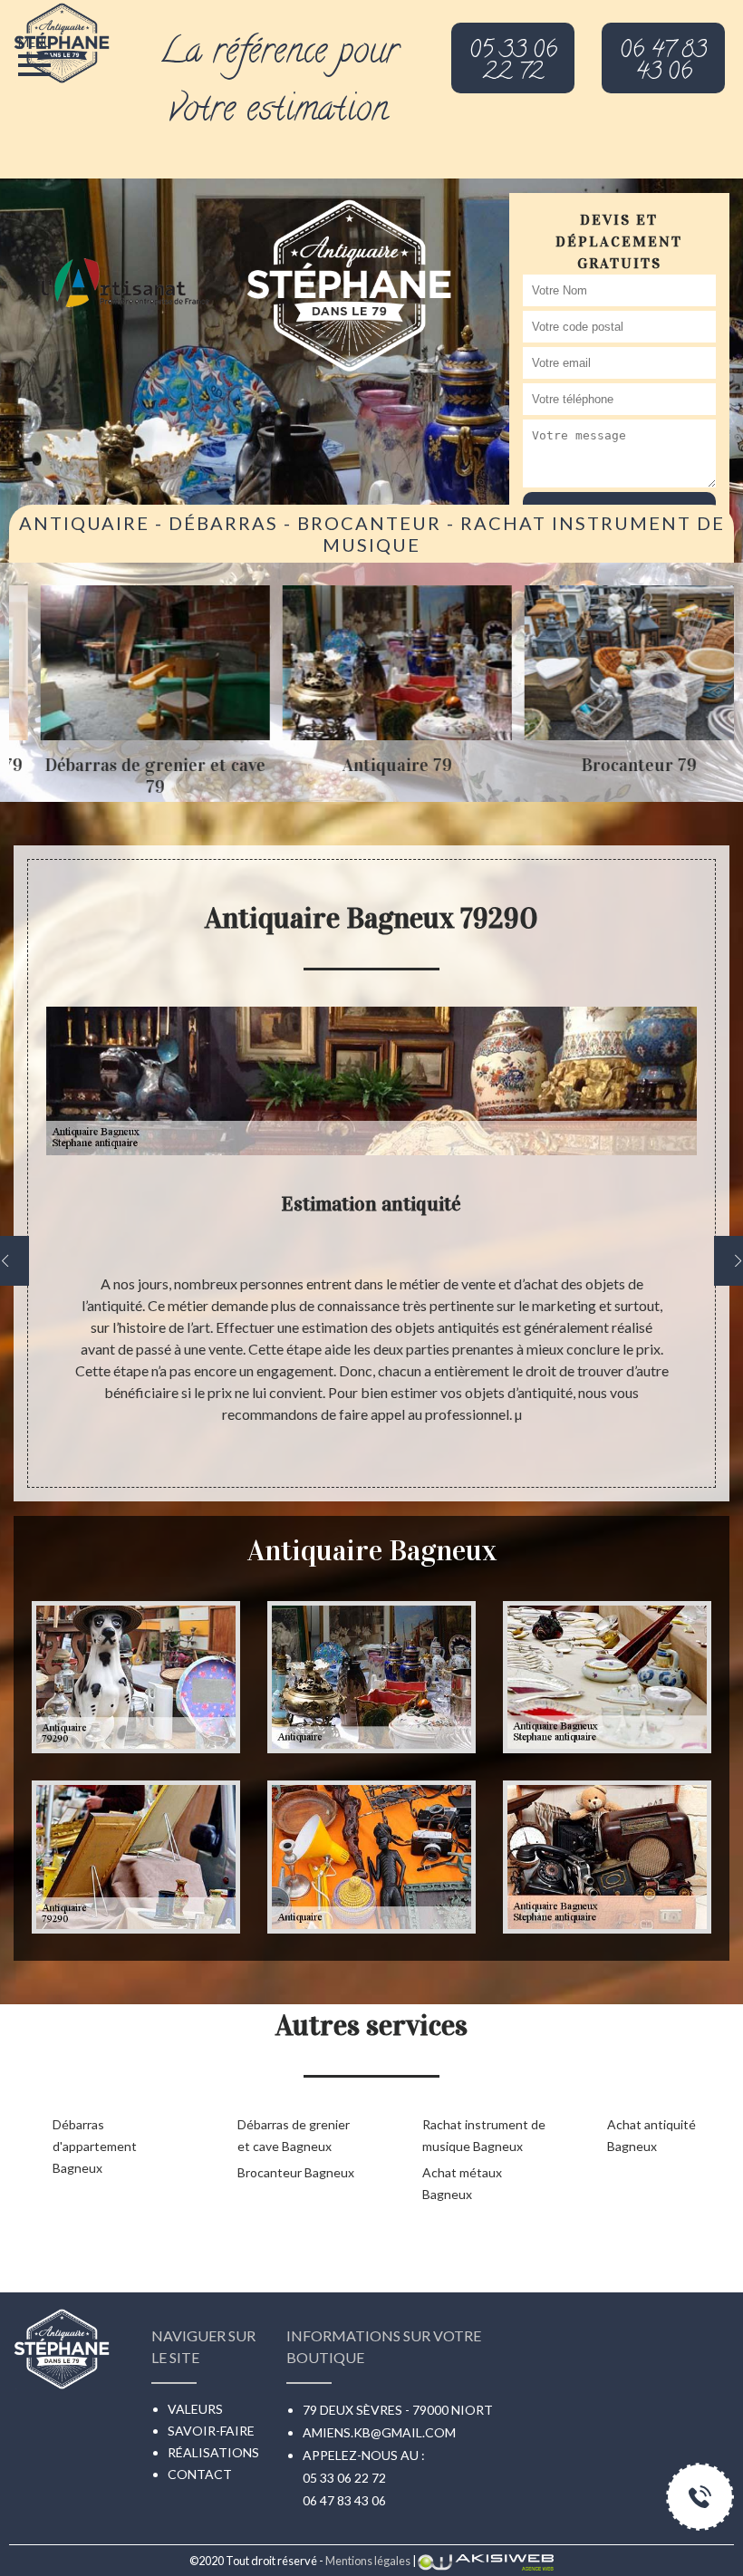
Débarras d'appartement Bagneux (95, 2146)
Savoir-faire (211, 2431)
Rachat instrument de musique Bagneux (484, 2135)
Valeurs (195, 2409)
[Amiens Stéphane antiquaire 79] (62, 39)
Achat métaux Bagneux (462, 2183)
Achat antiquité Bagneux (651, 2135)
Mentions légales (368, 2561)
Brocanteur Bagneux (296, 2172)
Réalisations (213, 2452)
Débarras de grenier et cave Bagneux (294, 2135)
